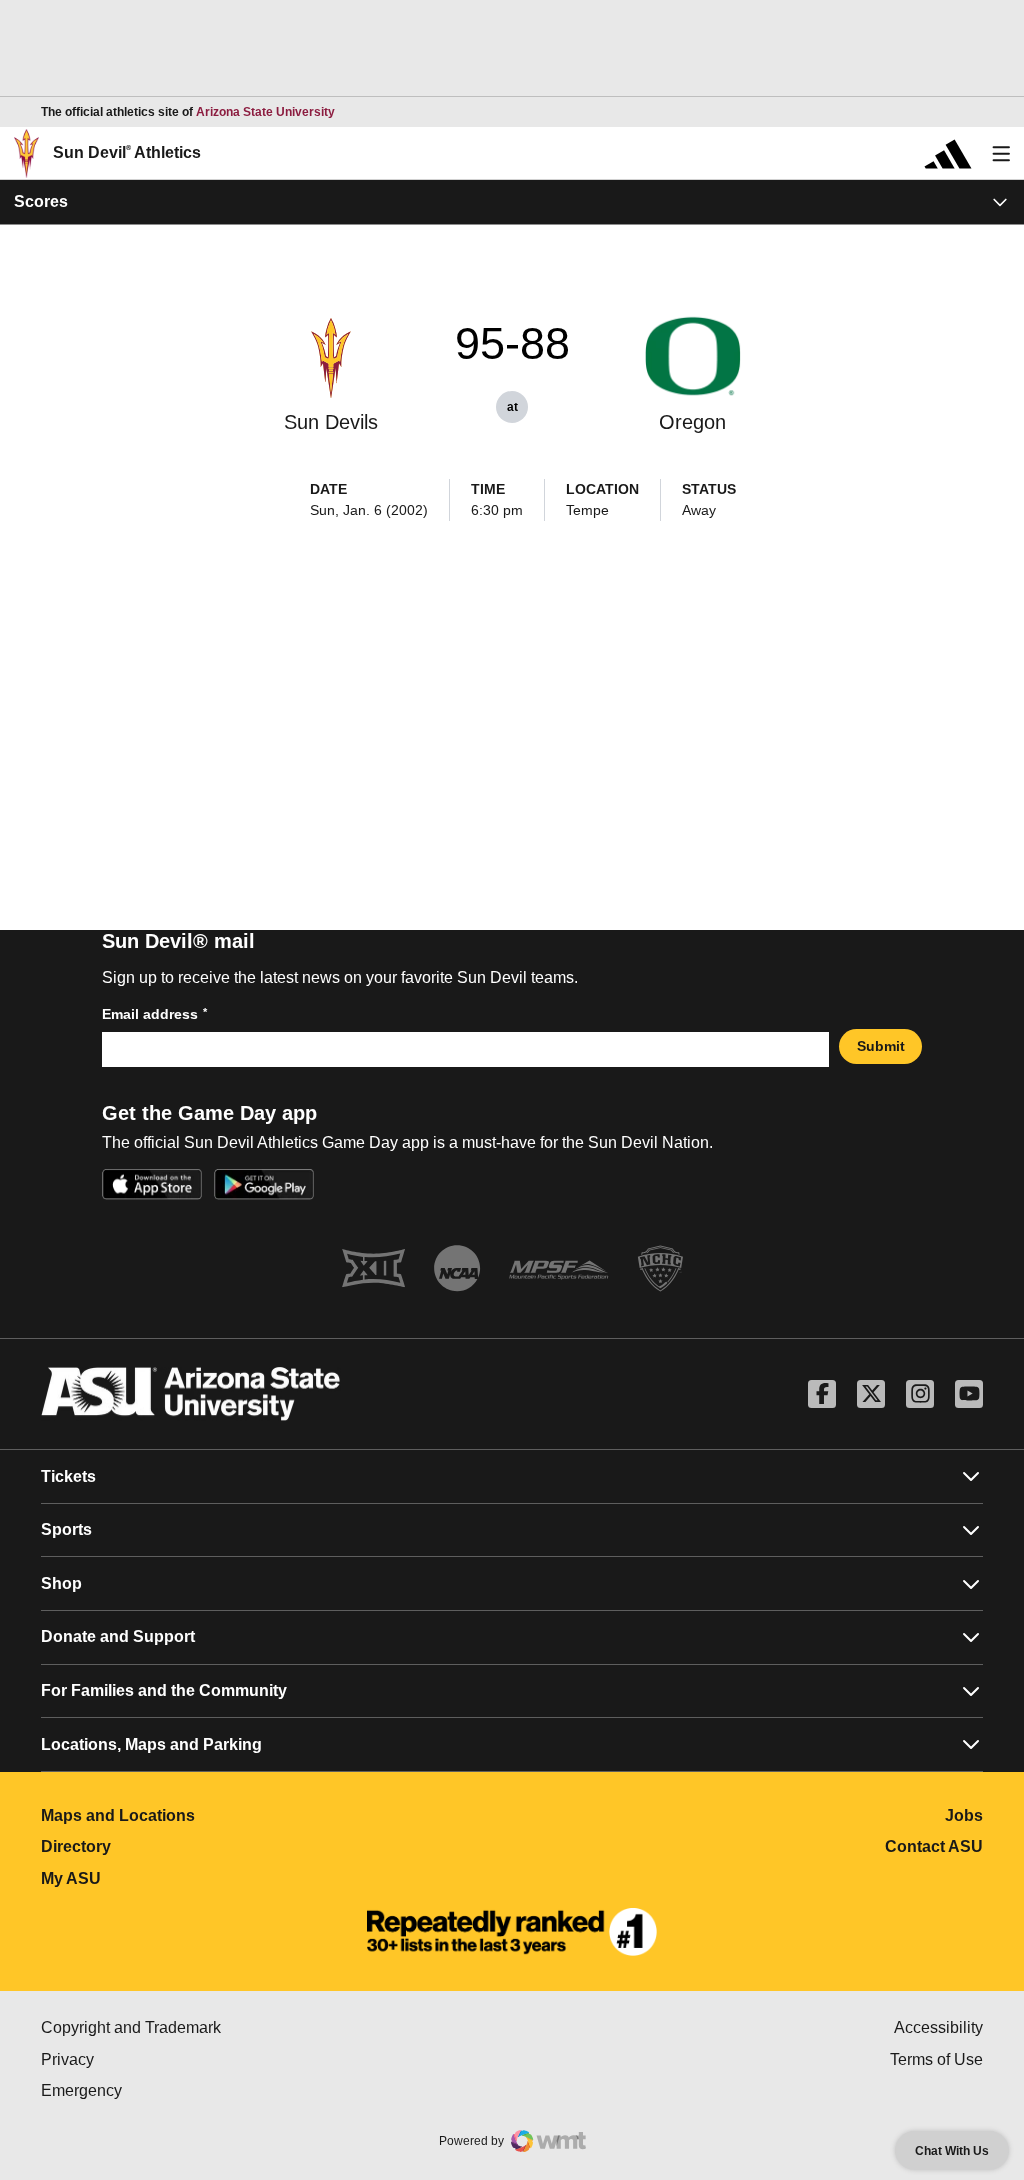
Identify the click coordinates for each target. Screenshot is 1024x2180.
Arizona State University (265, 112)
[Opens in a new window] (512, 1932)
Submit (881, 1046)
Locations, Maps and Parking (151, 1744)
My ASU (159, 1878)
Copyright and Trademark (215, 2027)
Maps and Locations (206, 1815)
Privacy (152, 2059)
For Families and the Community (164, 1690)
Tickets (68, 1476)
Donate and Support (118, 1636)
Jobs (964, 1815)
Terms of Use (936, 2059)
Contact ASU (934, 1846)
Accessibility (938, 2027)
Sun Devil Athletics (127, 152)
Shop (61, 1583)
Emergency (166, 2090)
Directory (164, 1846)
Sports (66, 1529)
